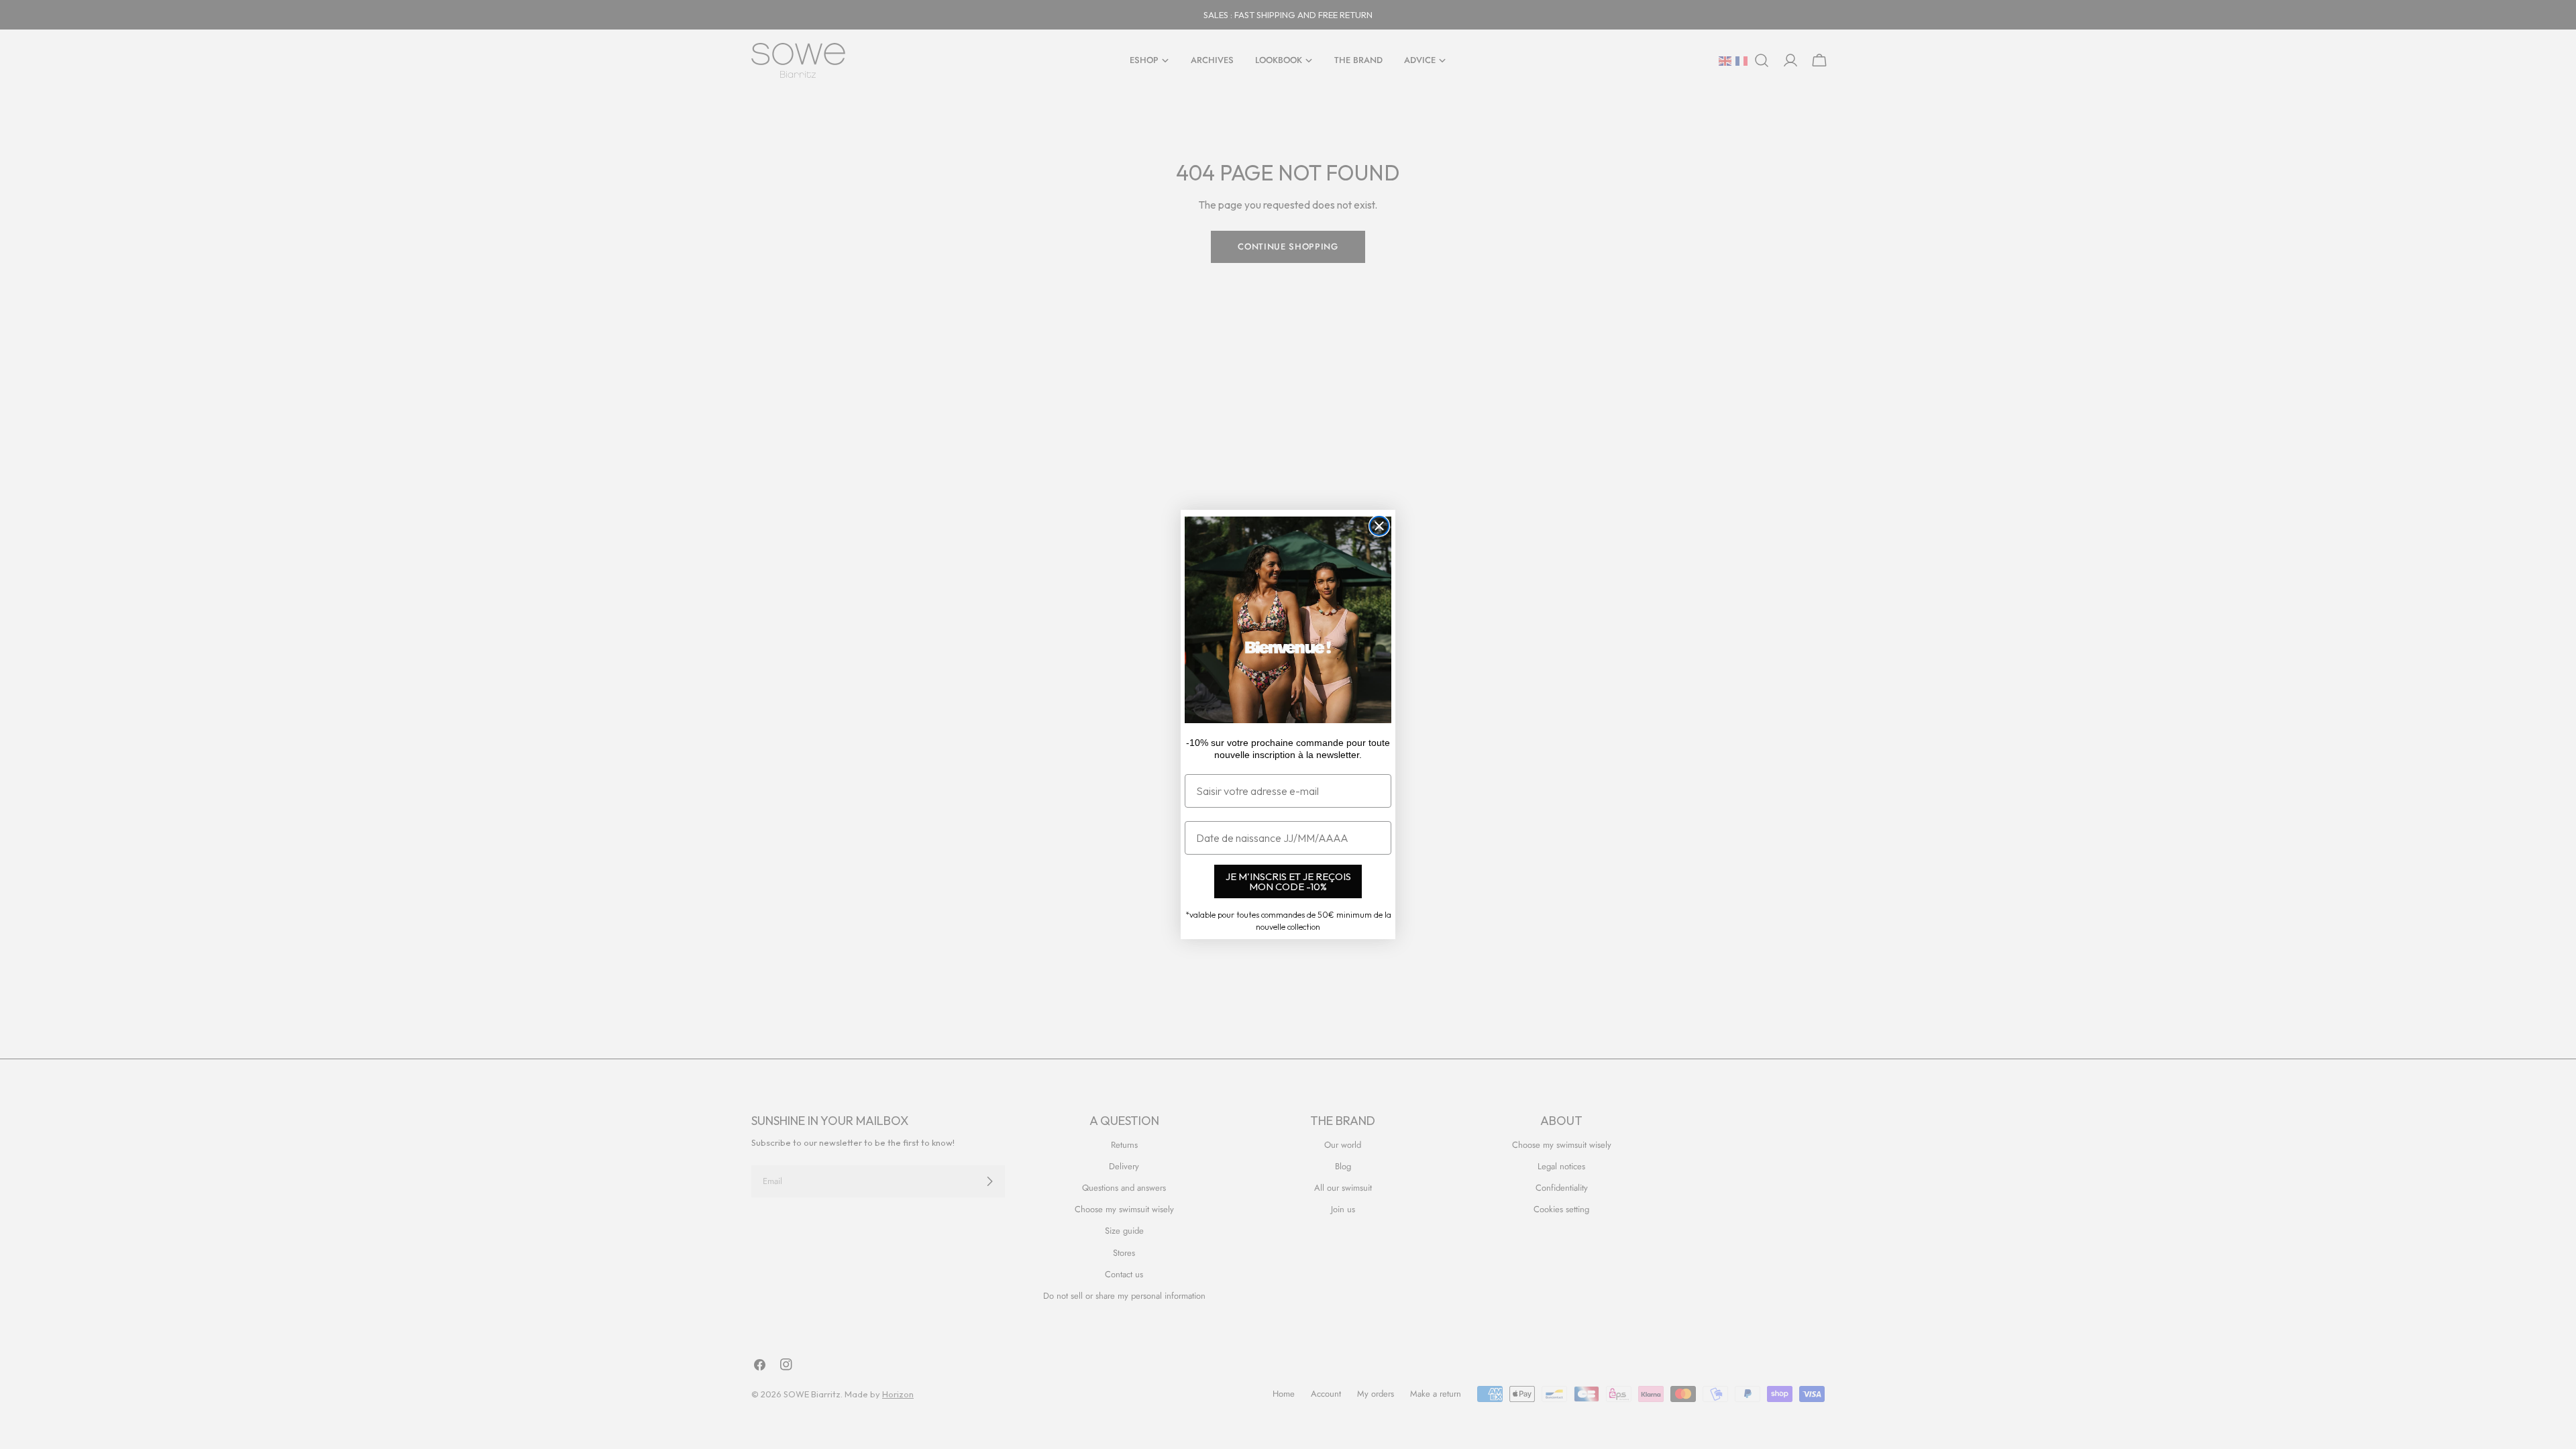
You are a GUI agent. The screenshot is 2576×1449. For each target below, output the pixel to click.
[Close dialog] (1379, 526)
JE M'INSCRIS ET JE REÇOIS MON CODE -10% (1288, 881)
